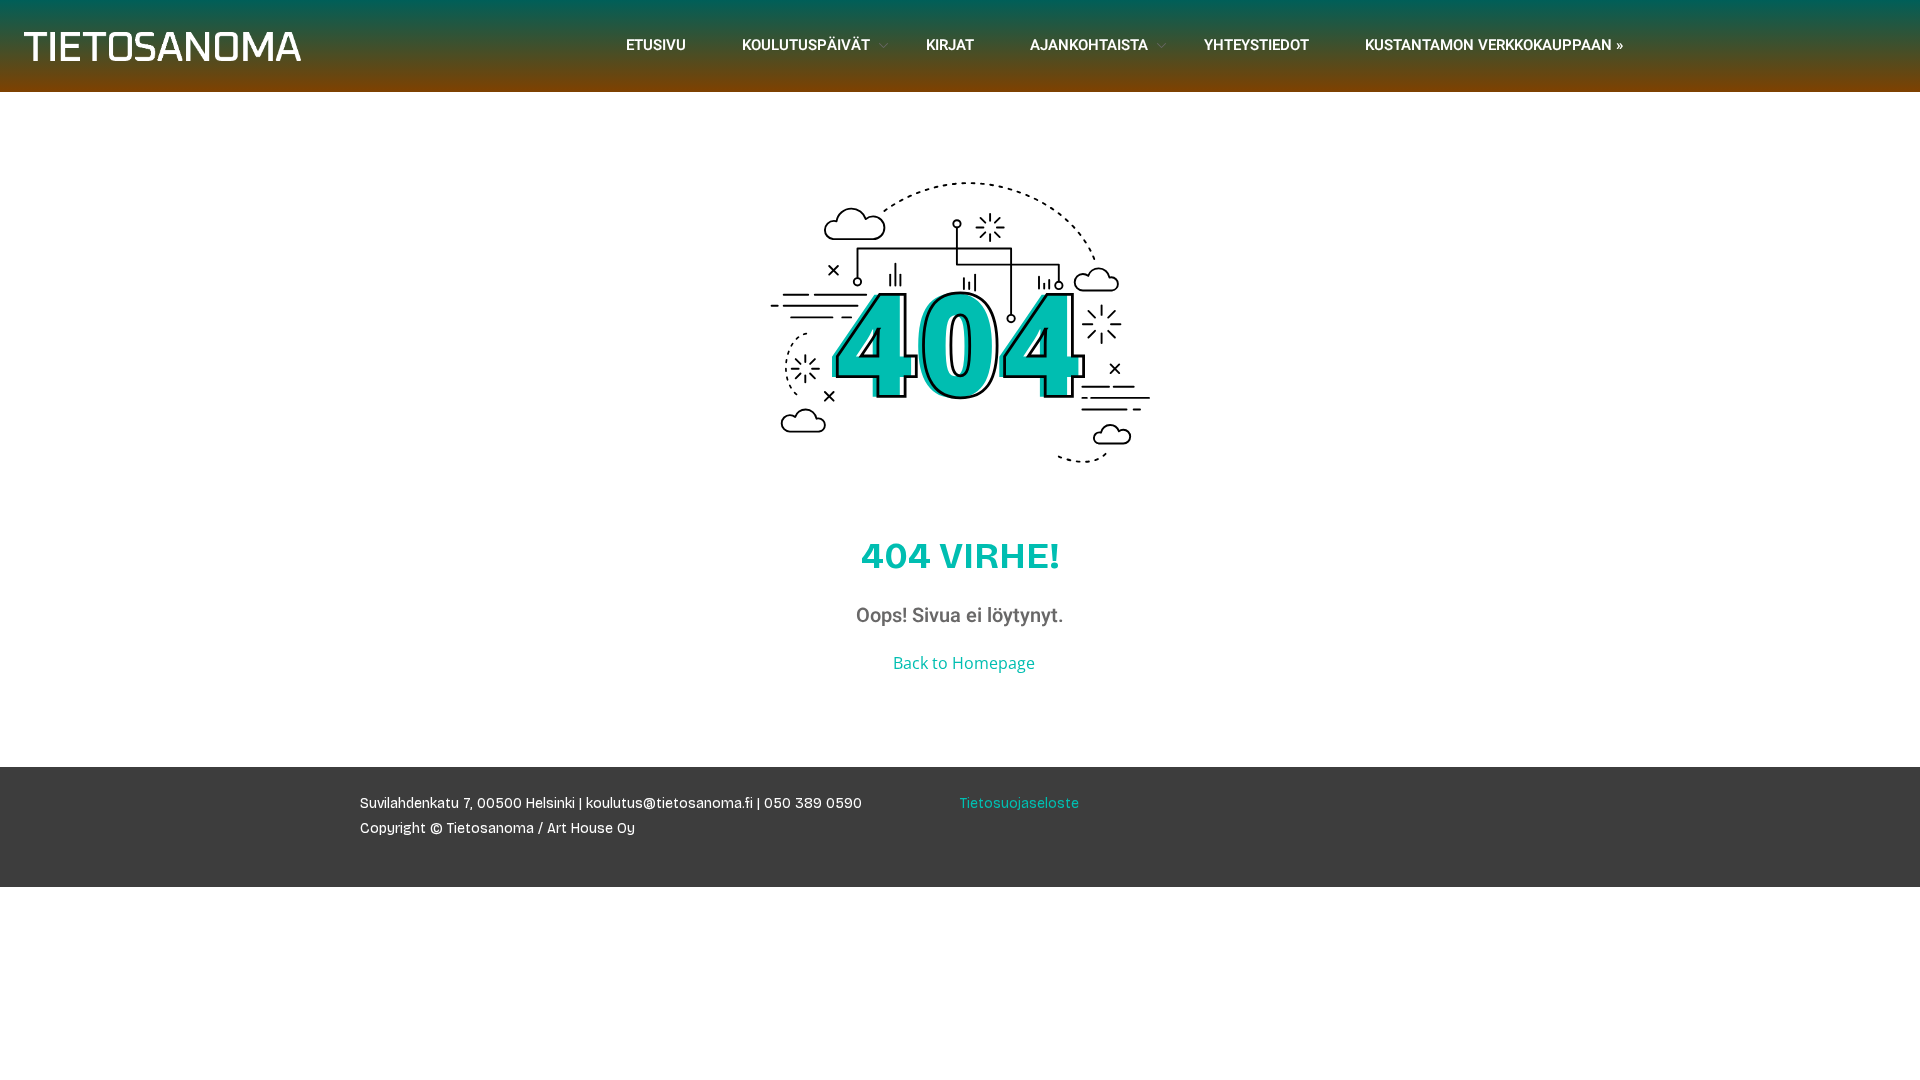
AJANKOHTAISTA (1089, 45)
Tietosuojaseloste (1019, 803)
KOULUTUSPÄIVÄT (806, 45)
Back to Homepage (964, 663)
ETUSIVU (656, 45)
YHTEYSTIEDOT (1256, 45)
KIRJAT (950, 45)
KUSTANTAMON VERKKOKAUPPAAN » (1494, 45)
